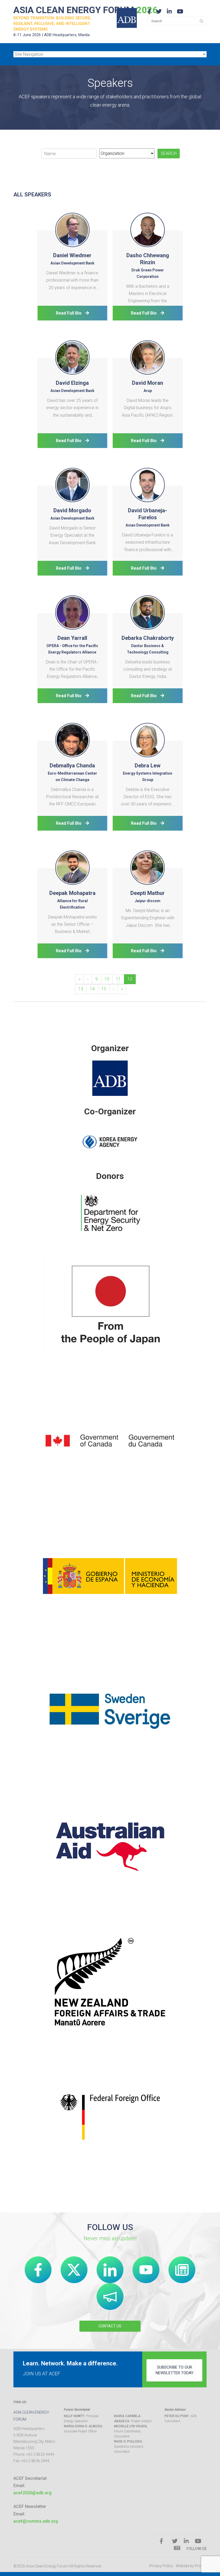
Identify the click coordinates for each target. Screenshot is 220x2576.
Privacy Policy (161, 2566)
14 (92, 989)
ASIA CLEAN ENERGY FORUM (86, 10)
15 (104, 989)
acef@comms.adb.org (36, 2521)
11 (118, 979)
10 (107, 979)
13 (81, 989)
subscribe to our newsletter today (175, 2370)
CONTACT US (110, 2326)
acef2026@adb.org (32, 2493)
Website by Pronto (191, 2566)
